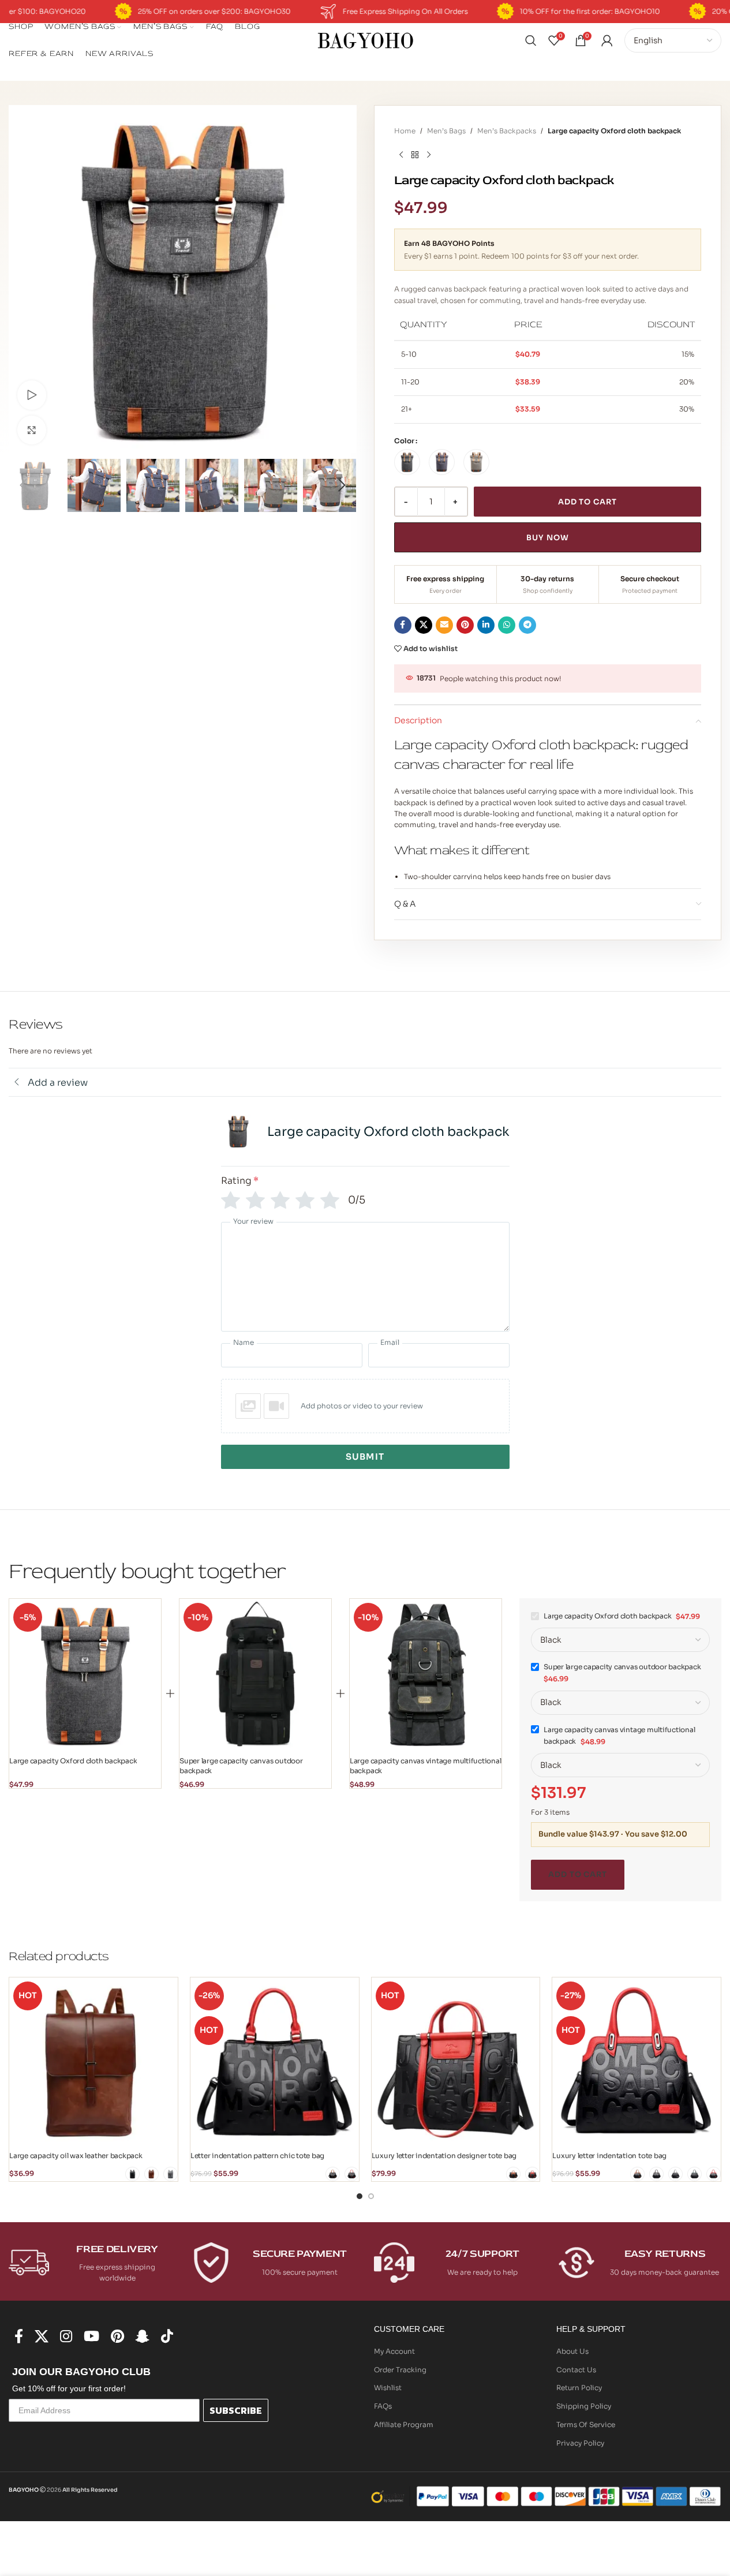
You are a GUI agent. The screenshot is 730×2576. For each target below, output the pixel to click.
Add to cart (587, 502)
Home (405, 131)
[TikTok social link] (167, 2337)
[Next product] (429, 155)
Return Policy (579, 2388)
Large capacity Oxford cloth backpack (73, 1761)
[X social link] (424, 625)
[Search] (531, 40)
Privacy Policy (580, 2443)
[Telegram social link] (527, 625)
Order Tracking (400, 2370)
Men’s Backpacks (507, 131)
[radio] (407, 462)
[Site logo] (365, 40)
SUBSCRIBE (236, 2410)
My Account (394, 2351)
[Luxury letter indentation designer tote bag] (456, 2062)
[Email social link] (444, 625)
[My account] (607, 40)
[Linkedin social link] (486, 625)
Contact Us (576, 2370)
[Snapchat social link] (143, 2337)
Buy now (547, 538)
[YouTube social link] (91, 2337)
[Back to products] (415, 155)
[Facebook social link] (403, 625)
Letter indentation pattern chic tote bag (257, 2156)
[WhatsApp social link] (507, 625)
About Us (572, 2351)
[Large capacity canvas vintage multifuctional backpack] (426, 1675)
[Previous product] (401, 155)
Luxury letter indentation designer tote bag (444, 2156)
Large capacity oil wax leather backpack (76, 2156)
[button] (23, 485)
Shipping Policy (584, 2406)
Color (404, 441)
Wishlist (388, 2388)
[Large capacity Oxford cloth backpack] (85, 1675)
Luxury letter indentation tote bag (609, 2156)
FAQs (383, 2406)
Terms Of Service (586, 2424)
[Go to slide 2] (371, 2196)
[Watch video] (32, 395)
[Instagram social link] (66, 2337)
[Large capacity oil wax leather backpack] (93, 2062)
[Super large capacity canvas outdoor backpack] (255, 1675)
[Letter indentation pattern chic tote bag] (275, 2062)
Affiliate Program (404, 2424)
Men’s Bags (446, 131)
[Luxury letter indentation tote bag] (637, 2062)
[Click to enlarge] (32, 430)
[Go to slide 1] (360, 2196)
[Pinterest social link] (465, 625)
